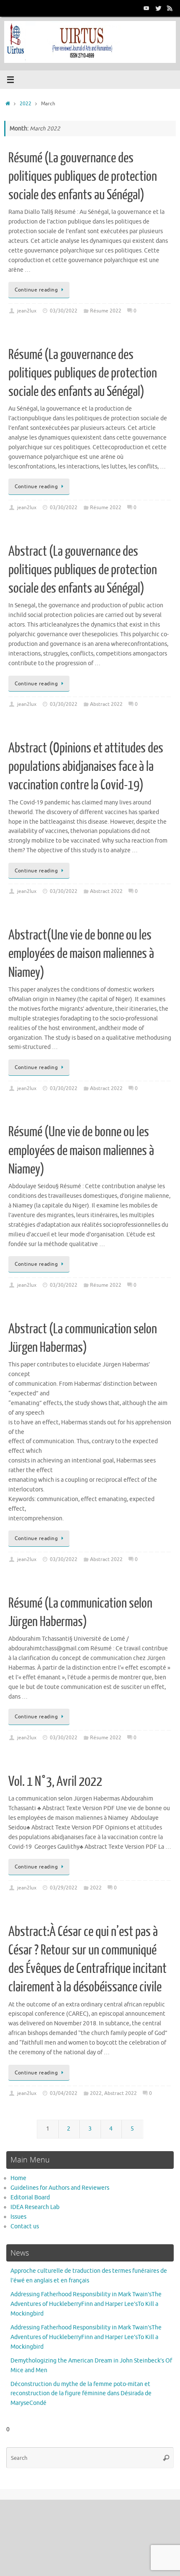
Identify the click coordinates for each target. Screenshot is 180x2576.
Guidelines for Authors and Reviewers (60, 2188)
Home (18, 2178)
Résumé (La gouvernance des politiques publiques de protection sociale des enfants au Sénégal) (83, 177)
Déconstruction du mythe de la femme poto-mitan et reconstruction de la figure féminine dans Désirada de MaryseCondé (81, 2394)
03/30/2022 (64, 311)
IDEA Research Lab (35, 2207)
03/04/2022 (64, 2093)
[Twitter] (158, 8)
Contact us (25, 2226)
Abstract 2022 (106, 704)
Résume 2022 (106, 311)
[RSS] (170, 8)
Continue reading (36, 290)
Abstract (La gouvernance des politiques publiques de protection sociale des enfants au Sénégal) (83, 570)
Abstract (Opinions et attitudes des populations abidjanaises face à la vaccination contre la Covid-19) (86, 767)
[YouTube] (147, 8)
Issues (18, 2217)
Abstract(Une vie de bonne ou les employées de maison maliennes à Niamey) (81, 954)
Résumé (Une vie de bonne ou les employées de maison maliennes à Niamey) (81, 1150)
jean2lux (27, 311)
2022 (26, 104)
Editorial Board (30, 2197)
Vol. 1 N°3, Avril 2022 (55, 1782)
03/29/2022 (64, 1888)
